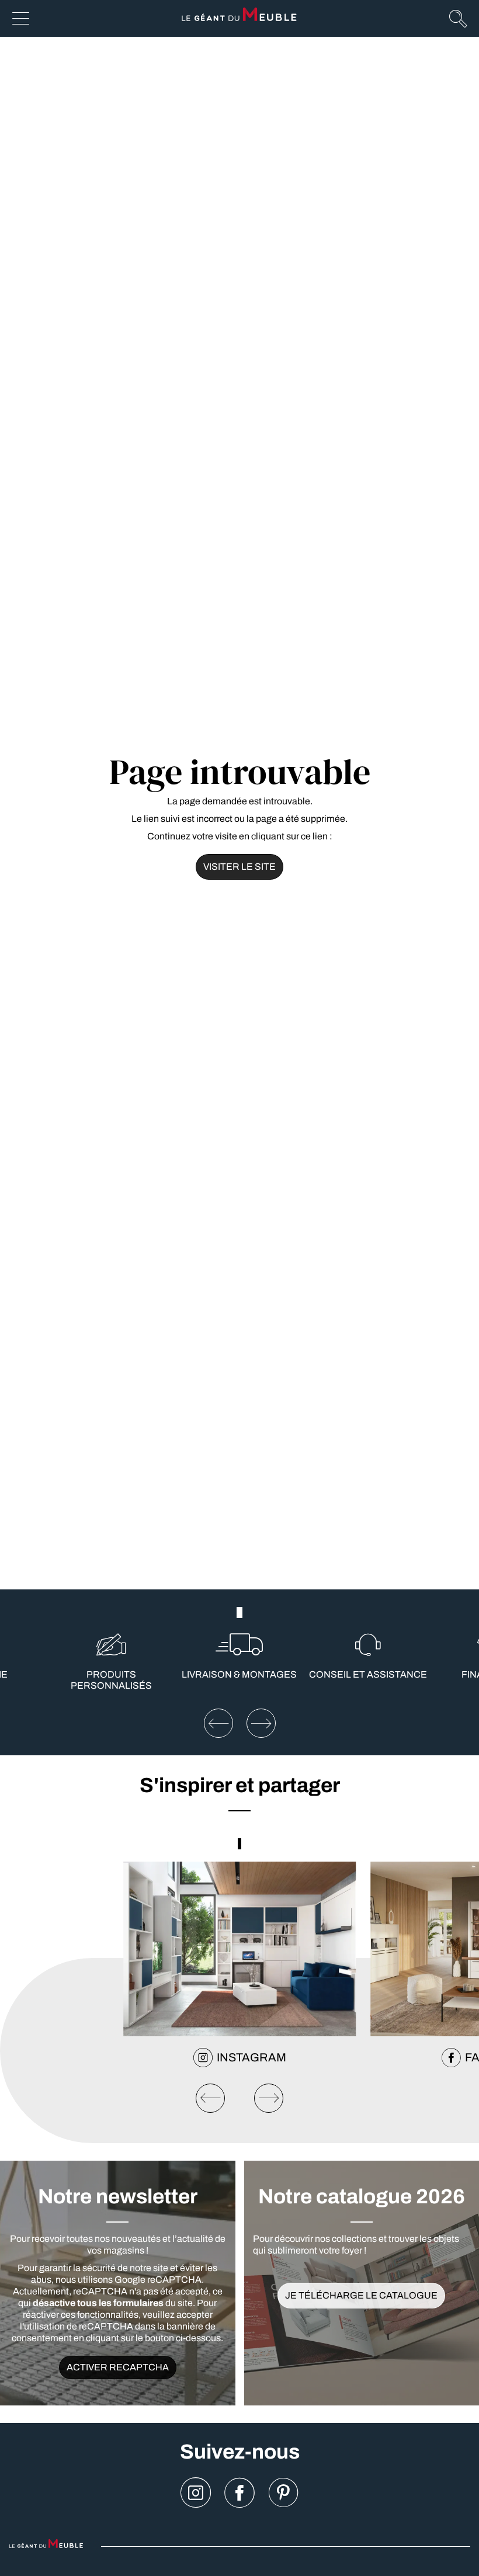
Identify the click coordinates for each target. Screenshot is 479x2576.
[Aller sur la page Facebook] (239, 2493)
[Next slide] (269, 2098)
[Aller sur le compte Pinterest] (283, 2493)
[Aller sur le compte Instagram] (196, 2493)
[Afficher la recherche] (458, 18)
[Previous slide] (210, 2098)
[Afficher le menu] (21, 18)
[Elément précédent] (218, 1723)
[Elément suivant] (261, 1723)
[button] (237, 1612)
